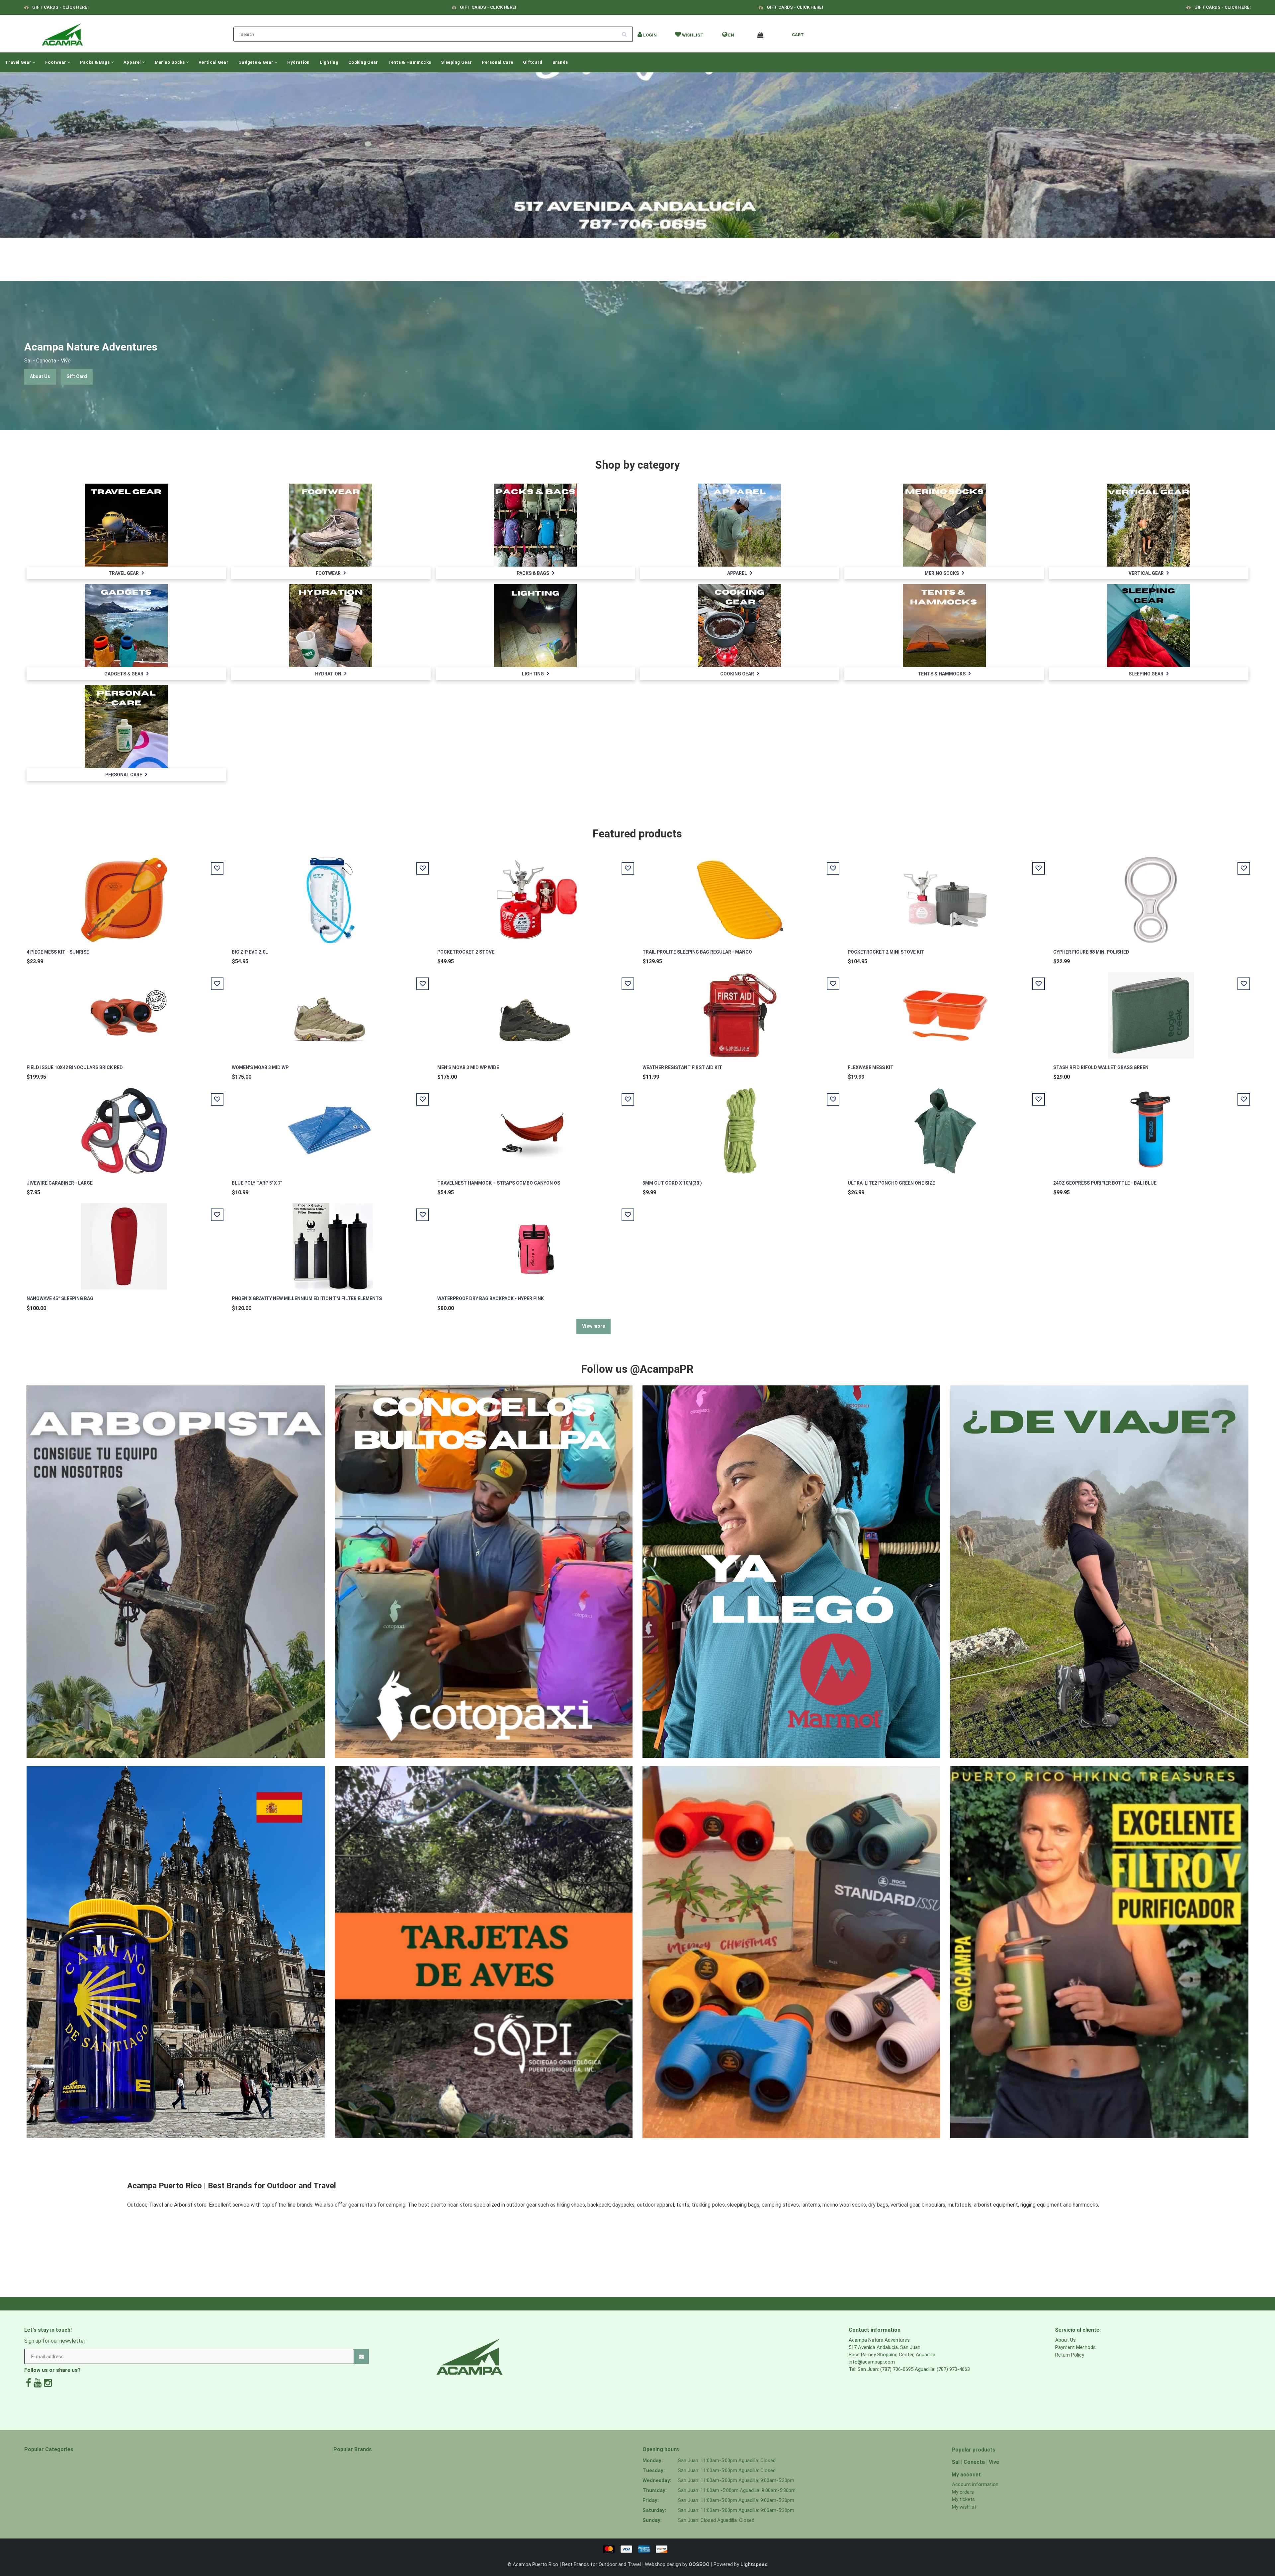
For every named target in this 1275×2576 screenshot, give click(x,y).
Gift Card (77, 376)
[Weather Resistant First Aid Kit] (740, 1012)
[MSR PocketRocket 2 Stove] (535, 896)
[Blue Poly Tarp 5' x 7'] (330, 1127)
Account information (975, 2484)
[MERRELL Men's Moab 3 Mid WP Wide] (535, 1012)
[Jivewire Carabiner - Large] (124, 1127)
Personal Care (497, 62)
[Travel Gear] (126, 525)
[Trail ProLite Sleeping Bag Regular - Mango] (740, 896)
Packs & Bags (95, 62)
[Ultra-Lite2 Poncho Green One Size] (945, 1127)
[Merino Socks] (944, 525)
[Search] (627, 32)
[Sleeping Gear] (1148, 625)
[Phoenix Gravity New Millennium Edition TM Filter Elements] (330, 1243)
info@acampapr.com (872, 2362)
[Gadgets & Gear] (126, 625)
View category (126, 518)
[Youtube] (38, 2383)
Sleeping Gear (456, 62)
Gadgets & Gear (256, 62)
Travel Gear (19, 62)
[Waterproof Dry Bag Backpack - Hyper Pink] (535, 1243)
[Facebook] (29, 2383)
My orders (963, 2492)
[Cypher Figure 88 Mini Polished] (1151, 896)
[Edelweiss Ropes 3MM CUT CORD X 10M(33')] (740, 1127)
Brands (560, 62)
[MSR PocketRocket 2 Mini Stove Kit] (945, 896)
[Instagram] (48, 2383)
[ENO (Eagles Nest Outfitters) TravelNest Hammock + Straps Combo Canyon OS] (535, 1127)
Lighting (329, 62)
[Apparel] (740, 525)
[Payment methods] (637, 2549)
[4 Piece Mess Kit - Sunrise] (124, 896)
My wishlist (964, 2507)
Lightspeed (754, 2564)
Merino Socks (170, 62)
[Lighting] (535, 625)
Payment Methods (1075, 2347)
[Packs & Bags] (535, 525)
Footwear (56, 62)
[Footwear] (331, 525)
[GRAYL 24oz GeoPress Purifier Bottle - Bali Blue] (1151, 1127)
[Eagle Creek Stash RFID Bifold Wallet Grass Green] (1151, 1012)
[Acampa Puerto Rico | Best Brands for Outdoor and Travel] (62, 33)
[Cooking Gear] (740, 625)
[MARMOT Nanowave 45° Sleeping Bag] (124, 1243)
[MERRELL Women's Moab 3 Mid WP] (330, 1012)
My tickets (963, 2499)
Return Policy (1070, 2355)
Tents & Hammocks (410, 62)
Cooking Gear (363, 62)
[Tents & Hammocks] (944, 625)
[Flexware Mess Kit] (945, 1012)
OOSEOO (699, 2564)
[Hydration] (331, 625)
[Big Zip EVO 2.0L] (330, 896)
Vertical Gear (213, 62)
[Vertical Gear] (1148, 525)
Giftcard (533, 62)
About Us (40, 376)
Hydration (298, 62)
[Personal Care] (126, 726)
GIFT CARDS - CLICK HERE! (60, 7)
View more (594, 1326)
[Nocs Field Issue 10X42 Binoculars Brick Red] (124, 1012)
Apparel (133, 62)
